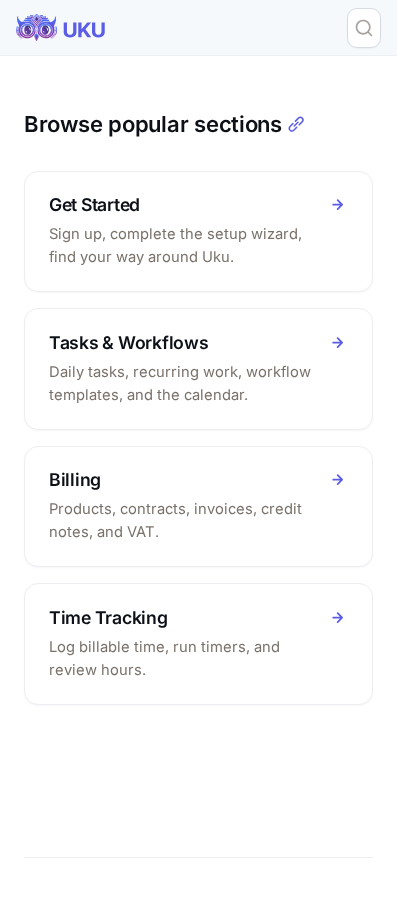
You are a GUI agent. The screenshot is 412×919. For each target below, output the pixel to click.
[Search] (364, 28)
